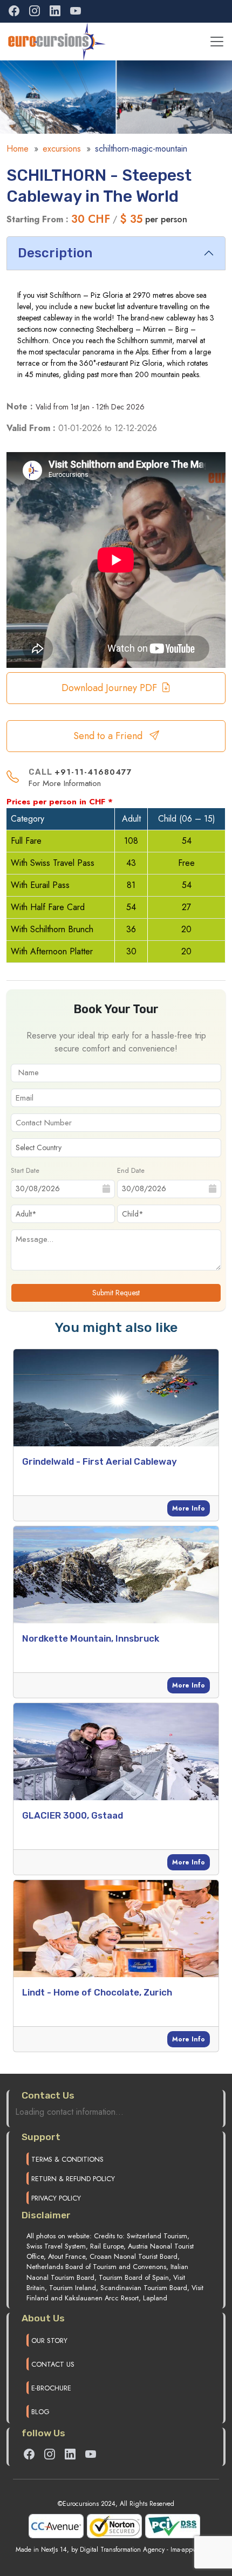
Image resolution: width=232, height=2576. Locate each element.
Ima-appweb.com (194, 2550)
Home (18, 149)
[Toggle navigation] (217, 42)
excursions (62, 149)
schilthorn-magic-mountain (141, 149)
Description (55, 253)
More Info (189, 1508)
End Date (131, 1170)
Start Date (25, 1170)
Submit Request (116, 1293)
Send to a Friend (109, 736)
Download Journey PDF (109, 688)
